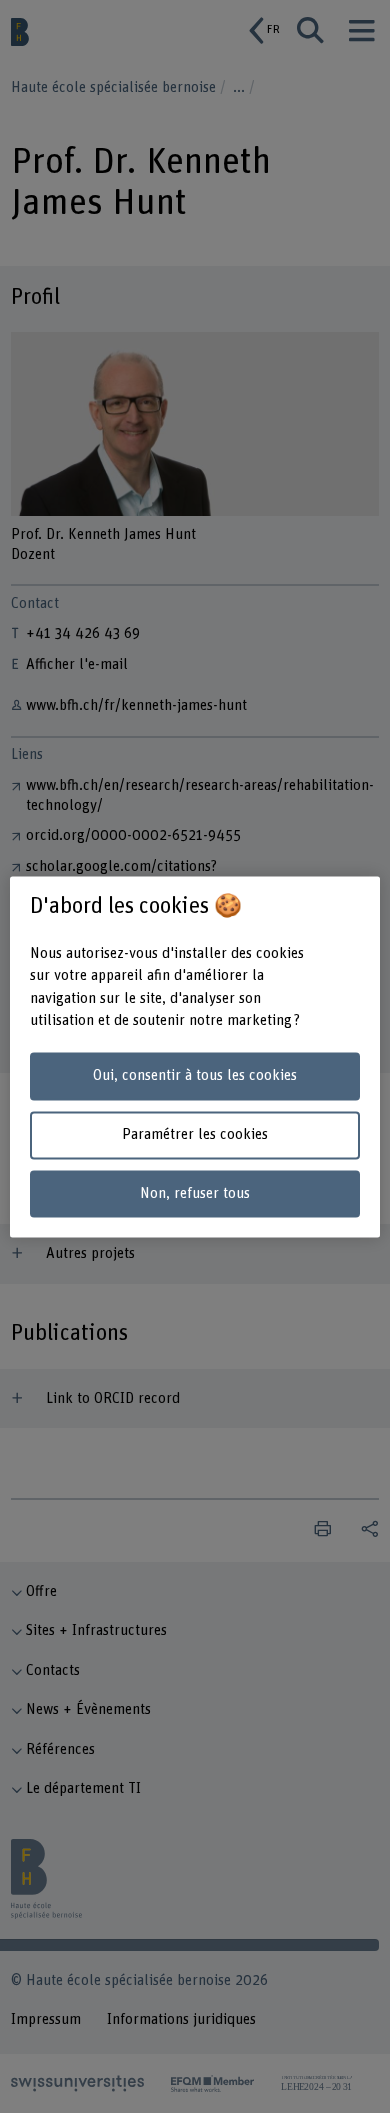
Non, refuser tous (195, 1193)
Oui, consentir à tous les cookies (195, 1076)
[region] (195, 1056)
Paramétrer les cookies (195, 1134)
